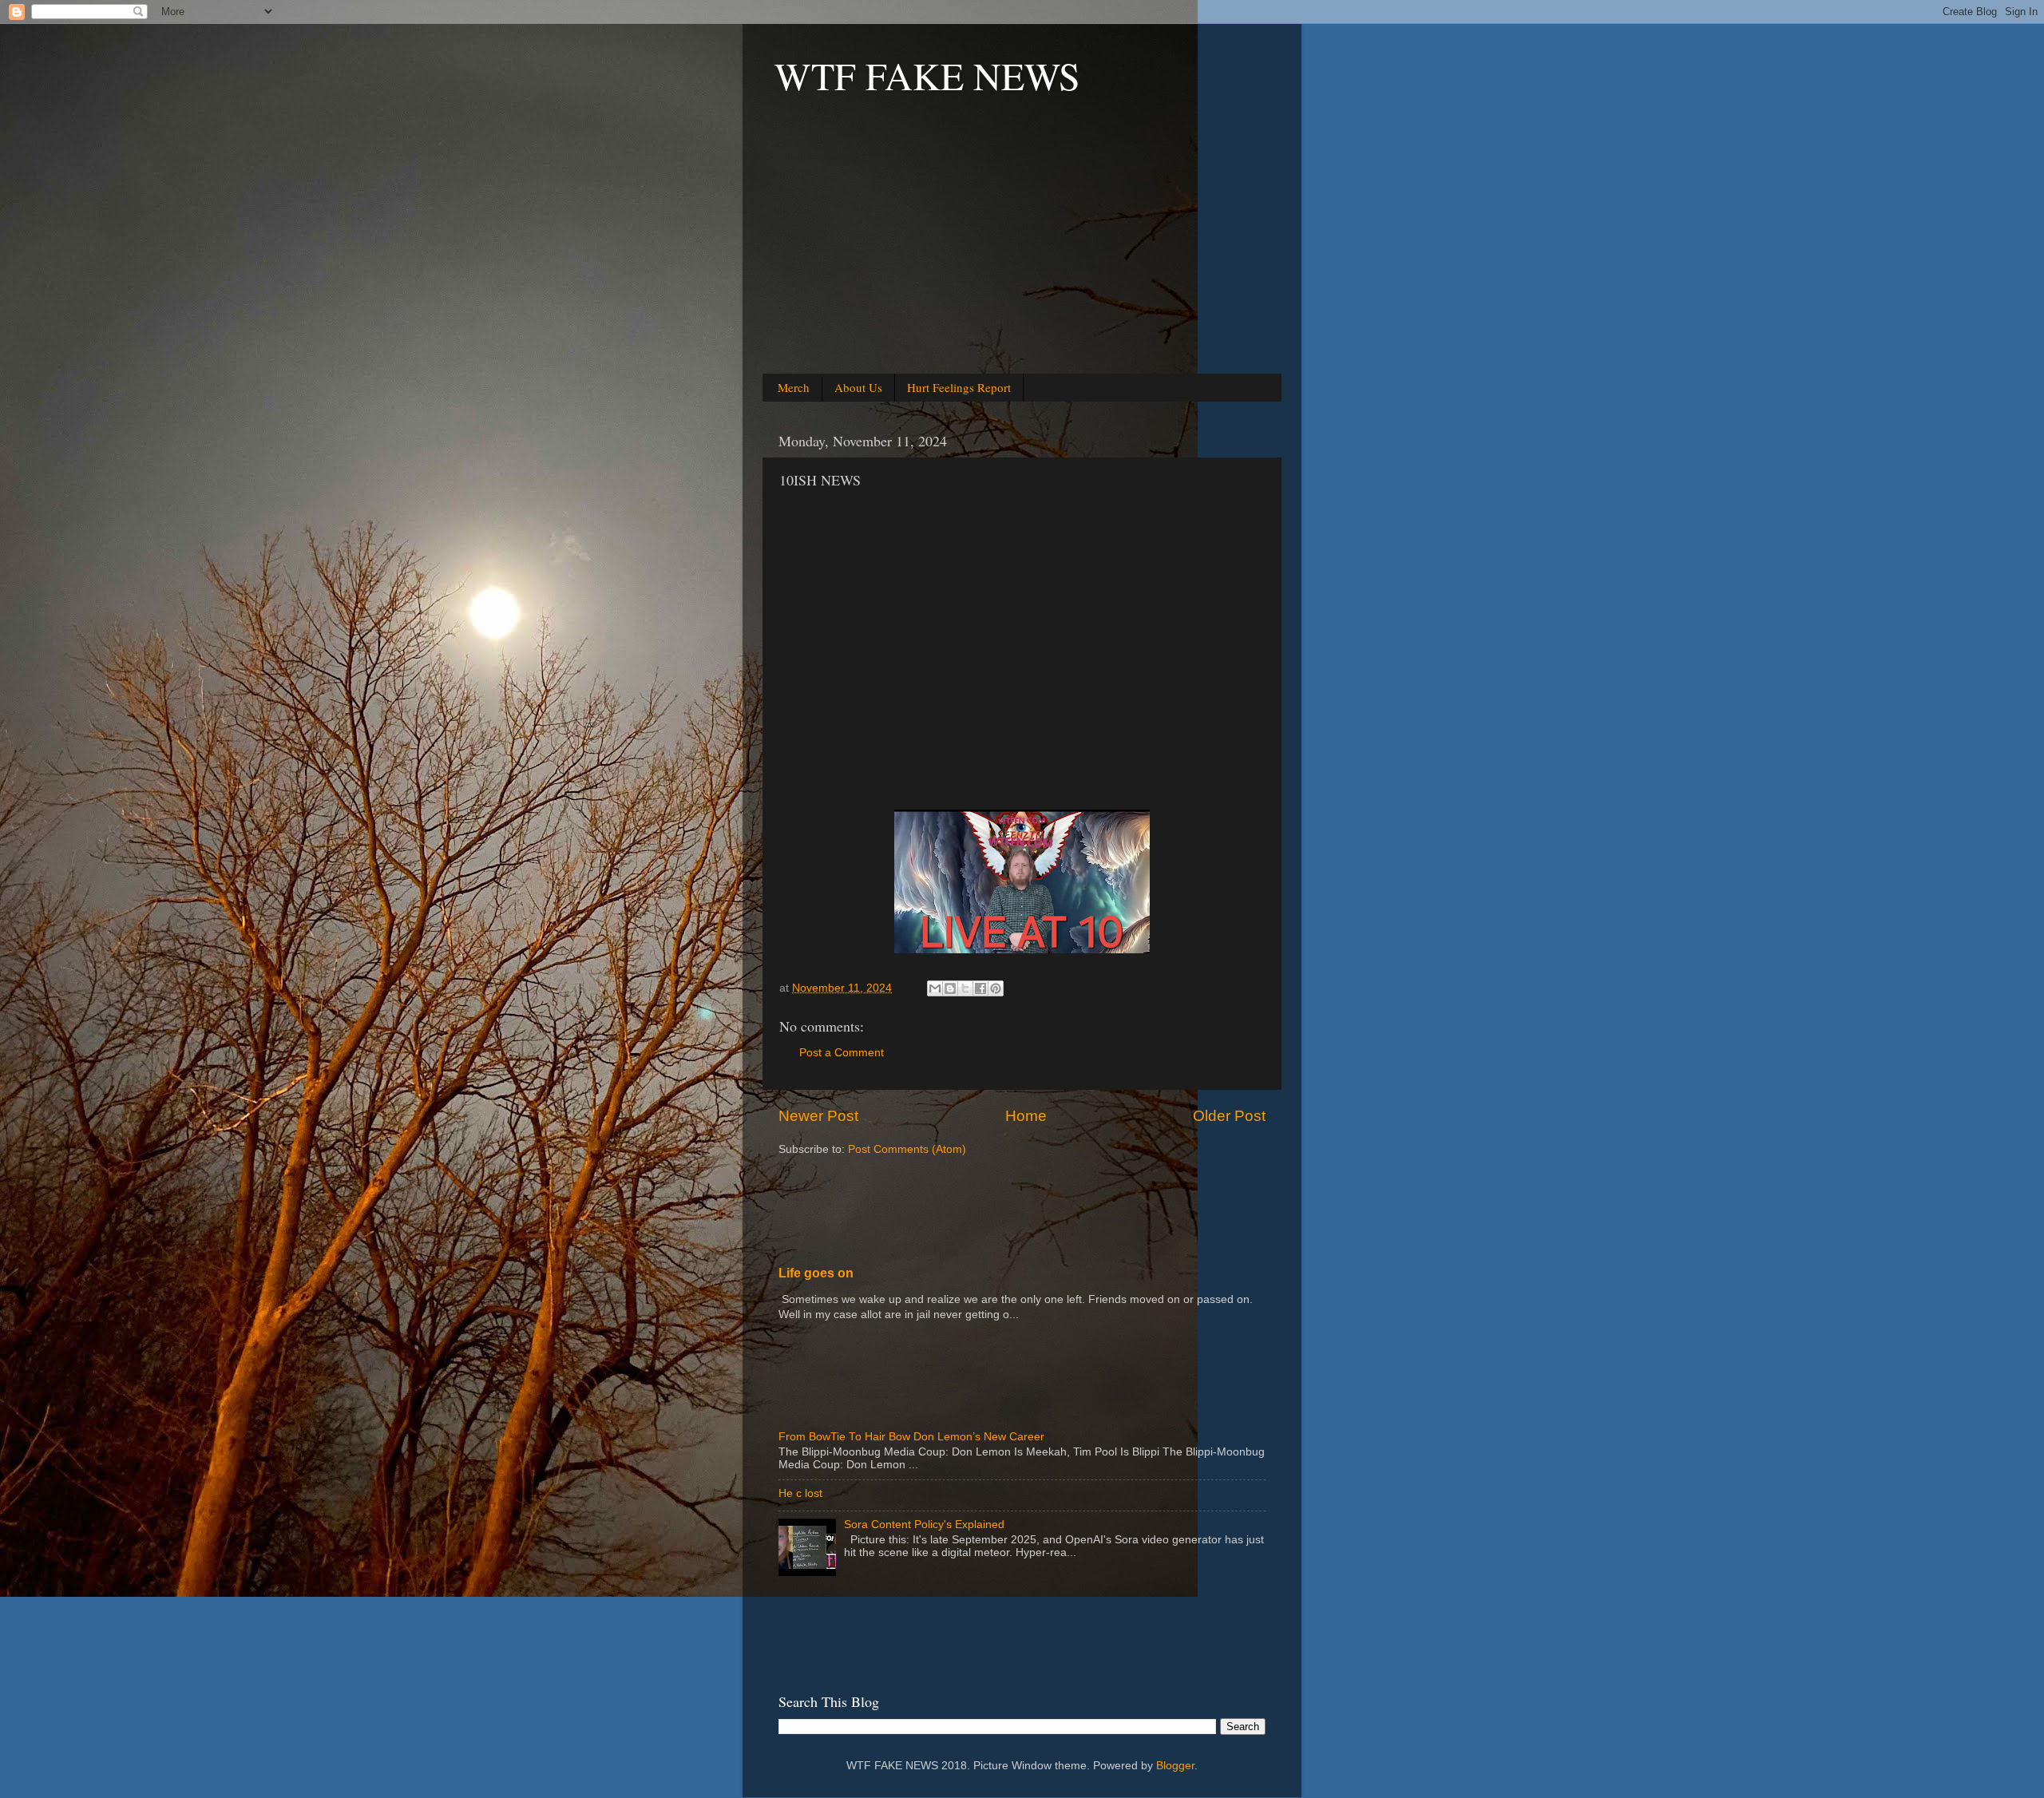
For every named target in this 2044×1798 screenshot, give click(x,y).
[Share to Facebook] (980, 988)
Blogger (1175, 1766)
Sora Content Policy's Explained (924, 1525)
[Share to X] (965, 988)
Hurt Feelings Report (959, 387)
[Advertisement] (1022, 256)
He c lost (800, 1493)
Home (1026, 1116)
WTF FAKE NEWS (927, 75)
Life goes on (816, 1273)
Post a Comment (842, 1053)
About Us (858, 387)
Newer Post (818, 1116)
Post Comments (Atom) (907, 1149)
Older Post (1229, 1116)
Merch (794, 387)
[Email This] (935, 988)
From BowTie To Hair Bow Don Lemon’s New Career (911, 1437)
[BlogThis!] (950, 988)
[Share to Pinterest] (996, 988)
